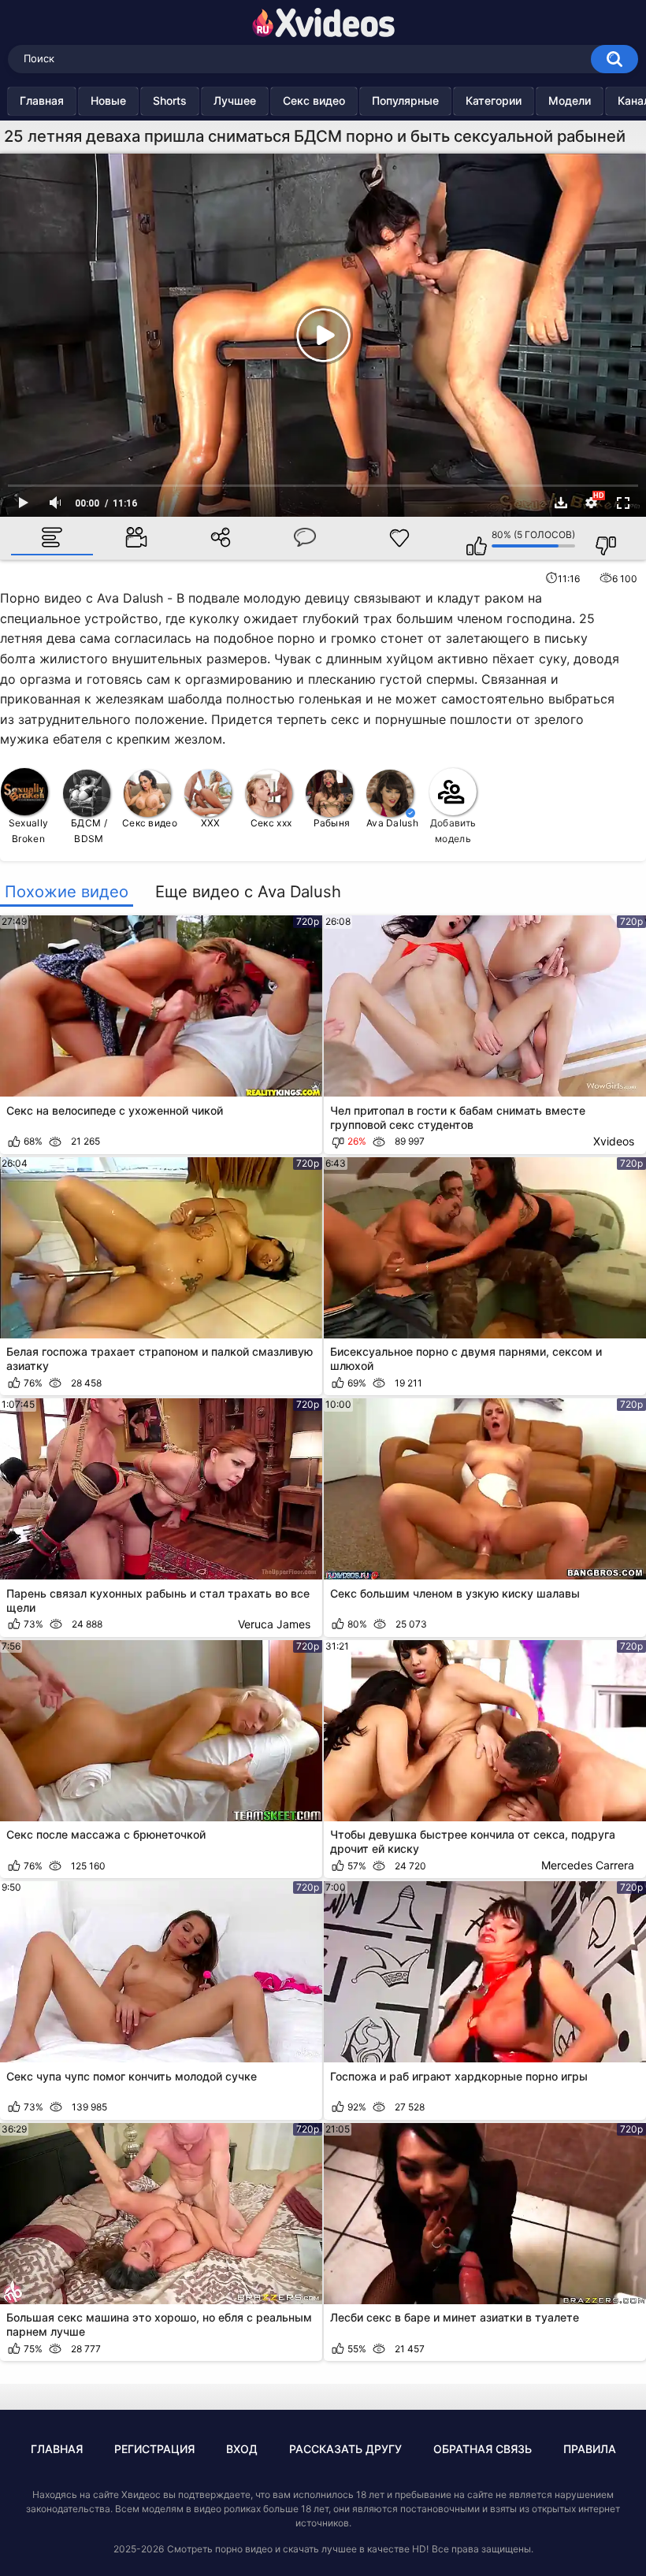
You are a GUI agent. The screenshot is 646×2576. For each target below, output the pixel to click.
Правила (590, 2449)
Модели (570, 100)
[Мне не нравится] (598, 538)
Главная (42, 100)
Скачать (561, 503)
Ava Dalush (392, 823)
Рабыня (332, 823)
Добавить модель (453, 831)
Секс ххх (271, 823)
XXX (211, 823)
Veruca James (274, 1624)
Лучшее (235, 100)
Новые (108, 100)
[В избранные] (399, 539)
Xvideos (614, 1141)
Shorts (170, 100)
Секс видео (314, 100)
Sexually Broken (28, 831)
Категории (494, 100)
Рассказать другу (345, 2449)
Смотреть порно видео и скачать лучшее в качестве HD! (298, 2549)
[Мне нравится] (469, 538)
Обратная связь (483, 2449)
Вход (242, 2449)
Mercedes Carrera (588, 1865)
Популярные (405, 100)
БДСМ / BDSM (89, 831)
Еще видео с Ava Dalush (248, 892)
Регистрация (154, 2449)
